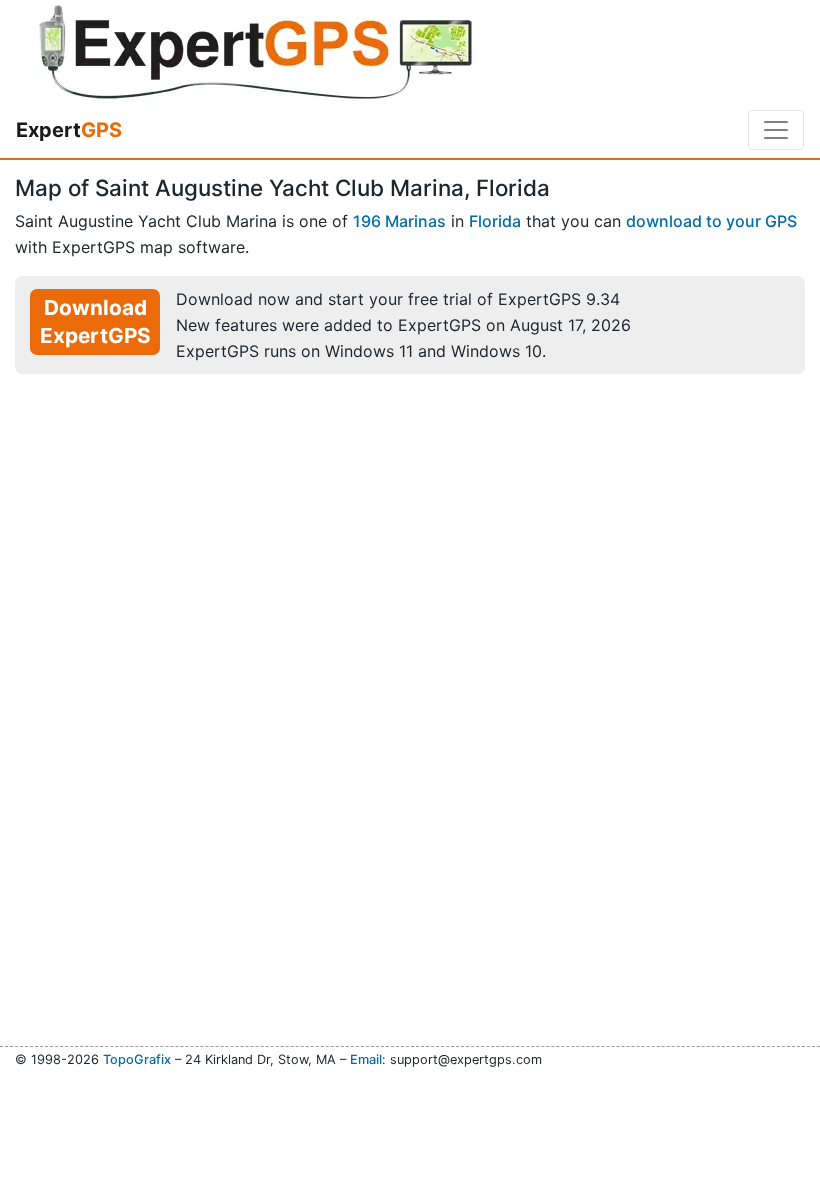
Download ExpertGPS (95, 321)
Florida (495, 221)
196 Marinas (399, 221)
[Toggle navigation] (776, 130)
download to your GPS (711, 221)
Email (366, 1059)
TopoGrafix (137, 1059)
